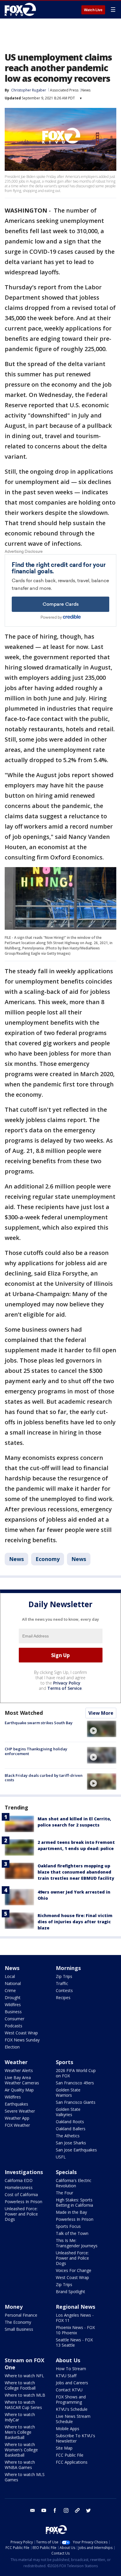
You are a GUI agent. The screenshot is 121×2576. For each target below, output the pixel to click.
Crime (10, 1990)
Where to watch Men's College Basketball (20, 2432)
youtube (44, 2510)
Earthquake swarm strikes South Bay (39, 1723)
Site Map (64, 2448)
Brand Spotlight (70, 2292)
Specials (66, 2172)
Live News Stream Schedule (73, 2419)
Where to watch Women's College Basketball (21, 2450)
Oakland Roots (70, 2122)
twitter (88, 2510)
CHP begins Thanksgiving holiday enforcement (36, 1751)
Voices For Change (74, 2270)
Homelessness (19, 2187)
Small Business (19, 2329)
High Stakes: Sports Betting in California (74, 2202)
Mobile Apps (68, 2429)
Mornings (68, 1968)
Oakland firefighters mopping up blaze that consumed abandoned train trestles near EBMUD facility (76, 1872)
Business (13, 2012)
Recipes (63, 1997)
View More (101, 1713)
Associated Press (64, 90)
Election (12, 2047)
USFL (61, 2157)
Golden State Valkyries (68, 2112)
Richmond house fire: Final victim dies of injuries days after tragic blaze (75, 1922)
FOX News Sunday (22, 2040)
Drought (13, 1997)
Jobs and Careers (72, 2383)
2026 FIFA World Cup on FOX (76, 2073)
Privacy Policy (67, 1683)
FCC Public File (70, 2455)
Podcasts (14, 2026)
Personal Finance (21, 2315)
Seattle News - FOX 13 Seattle (74, 2342)
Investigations (24, 2172)
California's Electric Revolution (74, 2183)
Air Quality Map (19, 2090)
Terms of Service (64, 1688)
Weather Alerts (19, 2070)
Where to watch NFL (24, 2376)
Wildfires (13, 2005)
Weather (16, 2062)
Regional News (75, 2307)
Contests (64, 1990)
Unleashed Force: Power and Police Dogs (21, 2214)
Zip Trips (64, 1976)
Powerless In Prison (23, 2202)
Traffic (62, 1983)
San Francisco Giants (76, 2102)
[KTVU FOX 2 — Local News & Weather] (22, 9)
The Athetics (68, 2136)
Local (10, 1976)
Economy (48, 1559)
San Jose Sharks (71, 2143)
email (33, 2510)
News (86, 90)
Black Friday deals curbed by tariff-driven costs (44, 1778)
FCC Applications (72, 2462)
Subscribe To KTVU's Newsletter (75, 2438)
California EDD (19, 2180)
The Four (64, 2193)
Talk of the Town (72, 2233)
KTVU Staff (66, 2376)
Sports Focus (68, 2226)
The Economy (18, 2322)
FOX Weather (17, 2125)
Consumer (15, 2019)
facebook (55, 2510)
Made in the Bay (71, 2212)
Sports (64, 2062)
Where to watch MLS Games (25, 2477)
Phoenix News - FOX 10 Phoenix (75, 2330)
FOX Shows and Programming (71, 2399)
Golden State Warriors (68, 2092)
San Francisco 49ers (75, 2083)
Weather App (17, 2118)
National (13, 1983)
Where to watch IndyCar (20, 2417)
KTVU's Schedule (72, 2409)
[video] (102, 1729)
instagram (66, 2510)
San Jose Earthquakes (76, 2150)
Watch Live (93, 10)
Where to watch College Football (20, 2385)
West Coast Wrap (21, 2033)
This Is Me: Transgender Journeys (77, 2243)
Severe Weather (20, 2111)
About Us (68, 2360)
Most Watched (24, 1713)
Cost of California (21, 2194)
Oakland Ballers (71, 2129)
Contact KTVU (69, 2390)
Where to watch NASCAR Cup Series (23, 2405)
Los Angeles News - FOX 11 (75, 2318)
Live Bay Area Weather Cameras (22, 2080)
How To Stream (71, 2369)
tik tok (77, 2510)
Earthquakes (16, 2104)
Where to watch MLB (25, 2395)
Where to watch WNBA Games (20, 2465)
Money (14, 2307)
